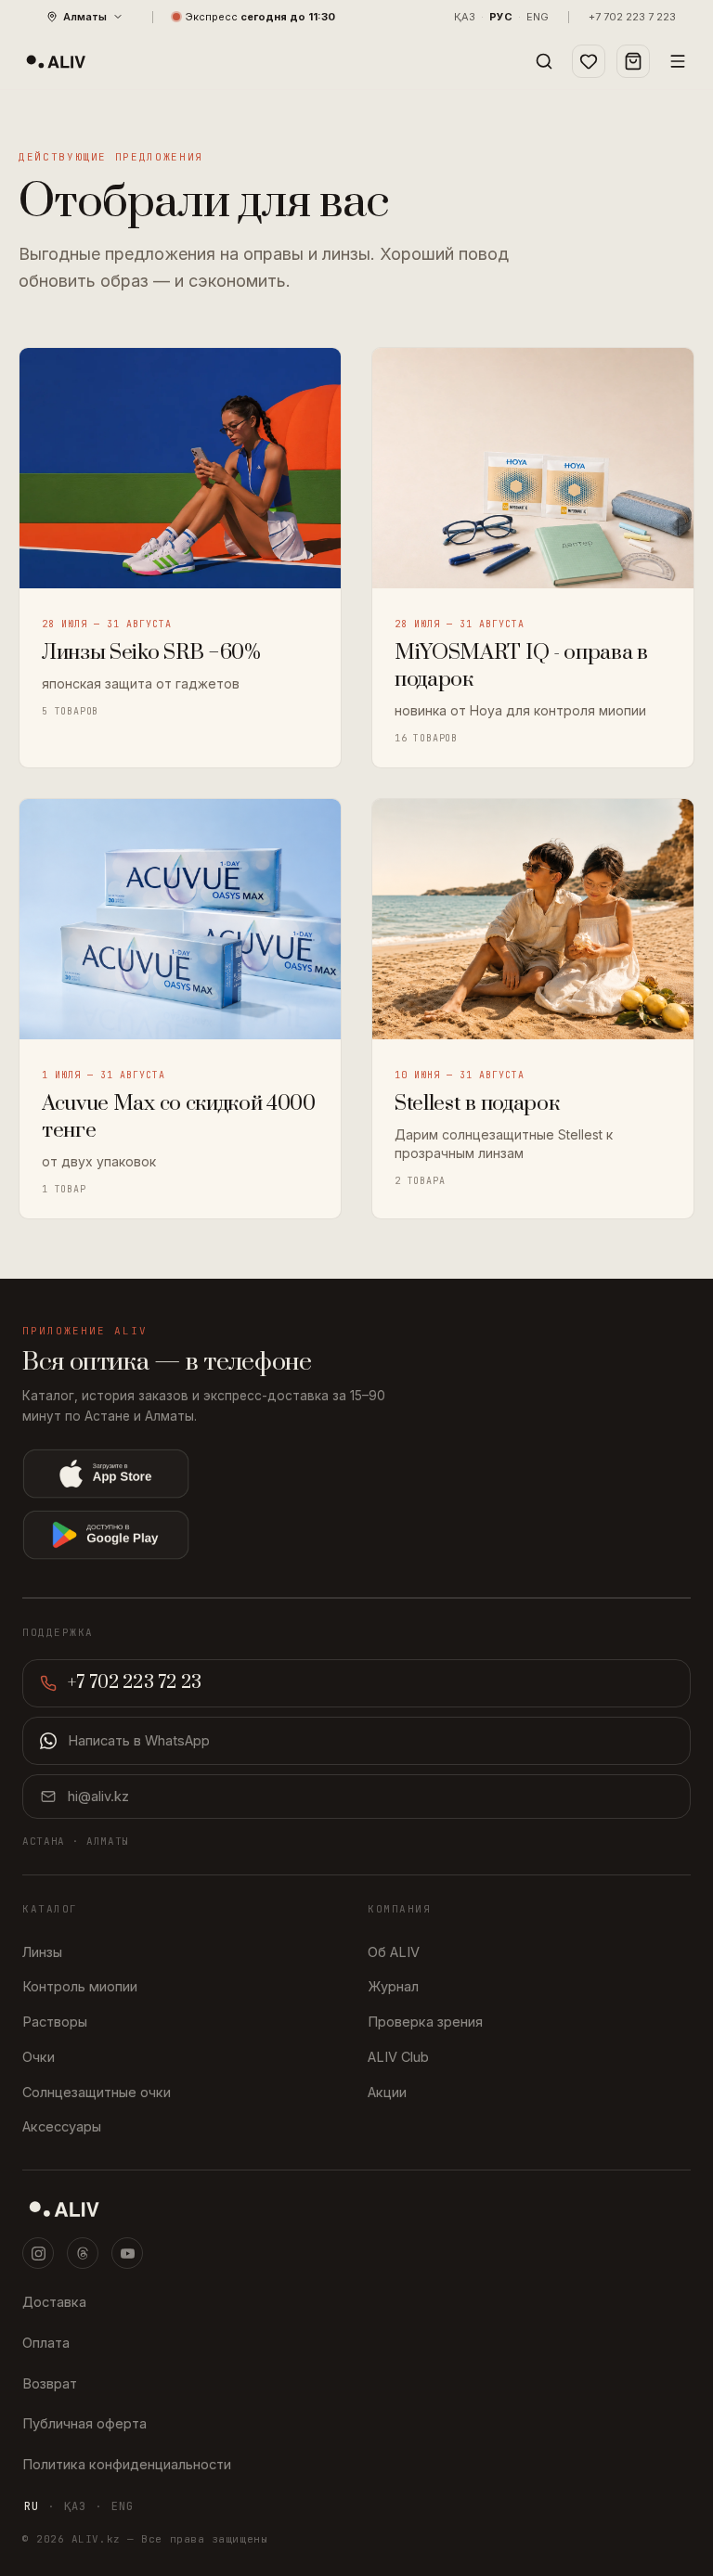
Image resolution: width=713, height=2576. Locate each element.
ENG (538, 17)
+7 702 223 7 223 (632, 17)
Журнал (393, 1986)
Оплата (46, 2343)
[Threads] (83, 2253)
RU (32, 2506)
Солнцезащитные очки (97, 2092)
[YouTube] (127, 2253)
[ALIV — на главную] (56, 61)
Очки (39, 2057)
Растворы (55, 2022)
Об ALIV (394, 1952)
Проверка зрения (425, 2022)
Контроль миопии (80, 1986)
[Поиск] (544, 61)
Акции (387, 2092)
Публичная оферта (84, 2423)
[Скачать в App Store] (240, 1474)
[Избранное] (589, 61)
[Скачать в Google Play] (240, 1535)
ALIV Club (398, 2057)
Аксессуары (62, 2126)
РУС (501, 17)
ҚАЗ (465, 17)
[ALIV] (356, 2209)
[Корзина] (633, 61)
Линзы (42, 1952)
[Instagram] (38, 2253)
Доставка (54, 2302)
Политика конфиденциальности (127, 2464)
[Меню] (678, 61)
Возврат (50, 2383)
